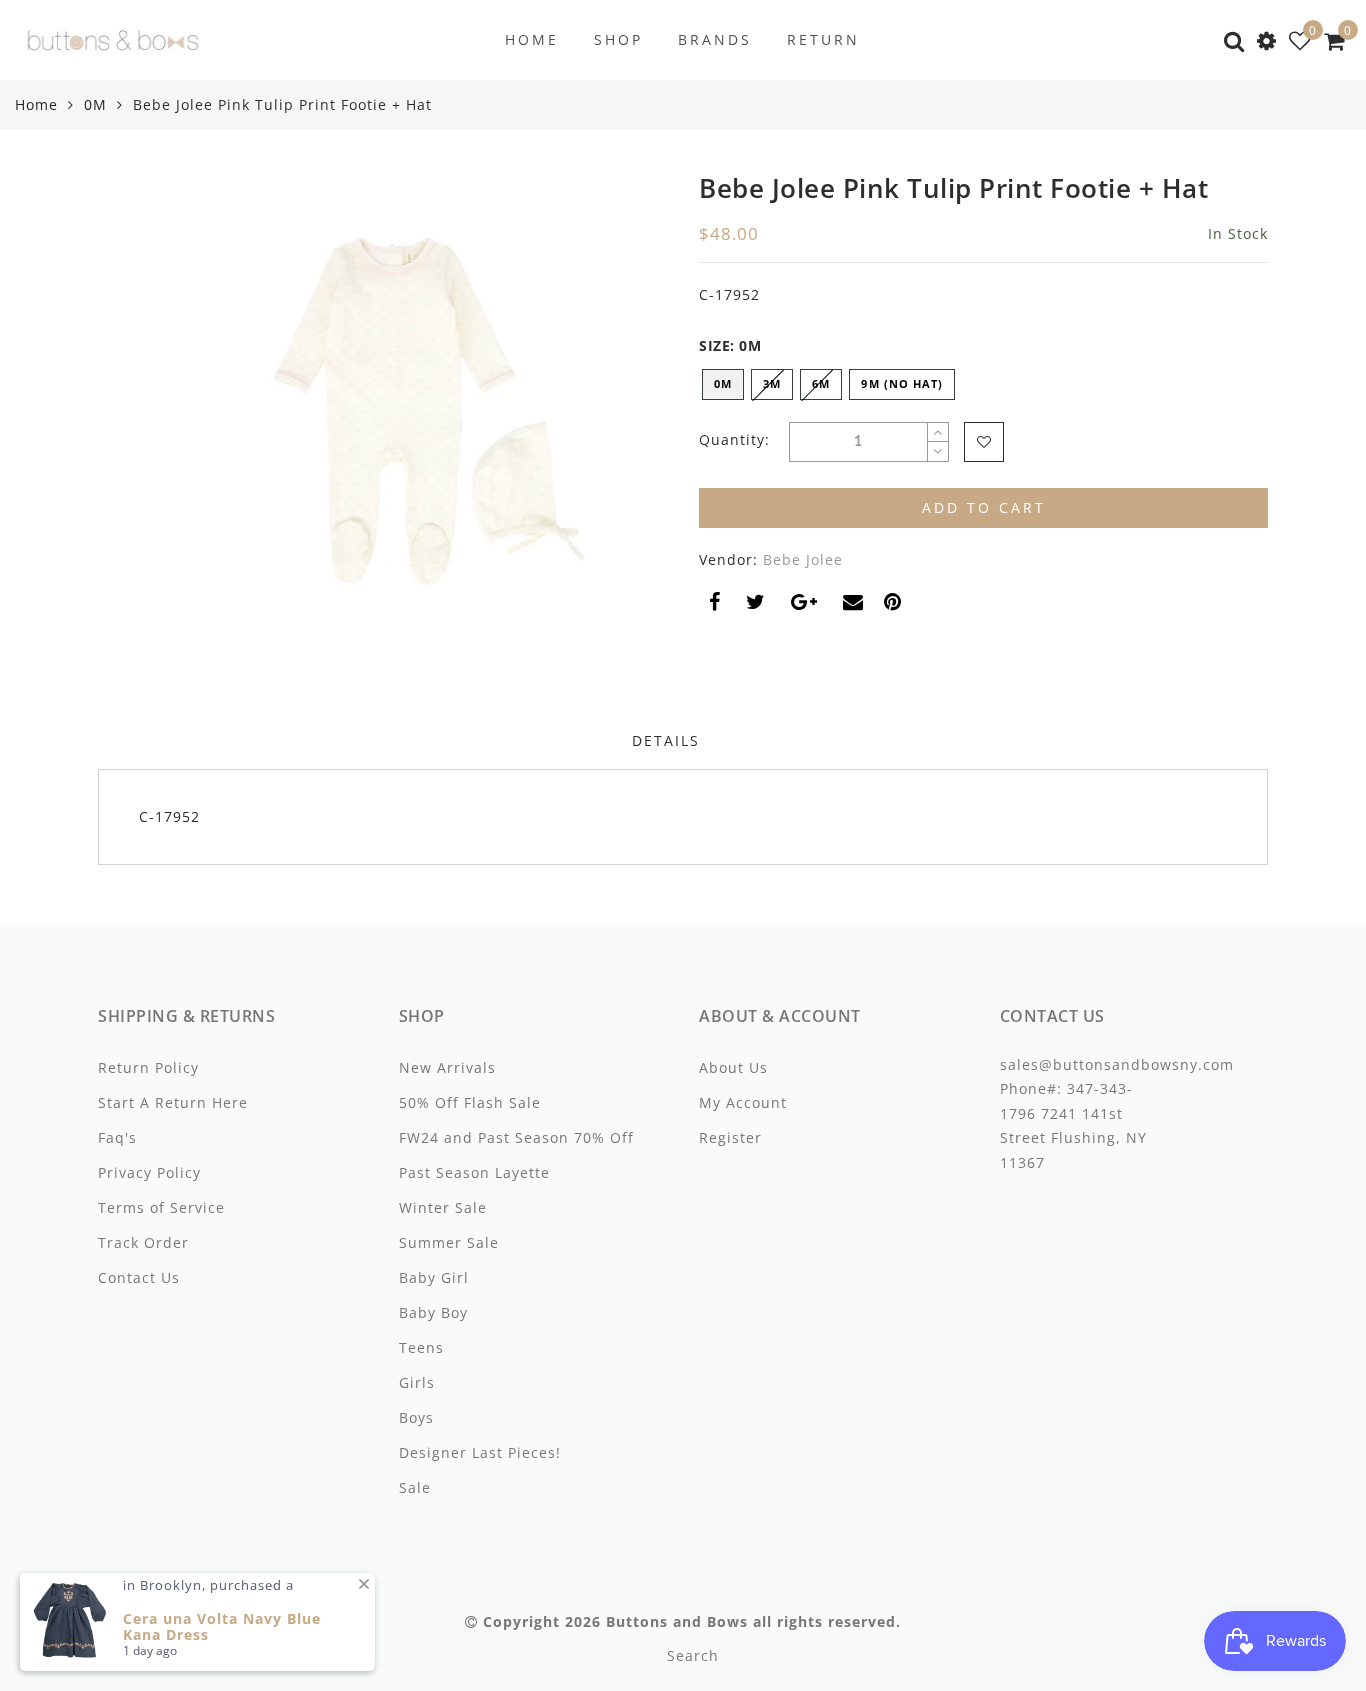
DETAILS (666, 740)
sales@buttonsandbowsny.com (1117, 1064)
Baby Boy (433, 1312)
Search (693, 1655)
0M (95, 104)
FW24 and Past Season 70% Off (516, 1137)
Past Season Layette (474, 1172)
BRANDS (715, 39)
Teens (421, 1347)
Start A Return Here (173, 1102)
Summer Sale (449, 1242)
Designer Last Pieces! (480, 1452)
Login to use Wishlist (984, 442)
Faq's (117, 1137)
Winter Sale (443, 1207)
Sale (415, 1487)
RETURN (823, 39)
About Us (733, 1067)
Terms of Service (161, 1207)
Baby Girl (434, 1277)
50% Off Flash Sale (470, 1102)
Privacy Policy (149, 1172)
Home (36, 104)
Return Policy (148, 1067)
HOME (532, 39)
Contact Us (139, 1277)
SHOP (618, 39)
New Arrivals (447, 1067)
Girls (417, 1382)
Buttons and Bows (677, 1621)
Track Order (143, 1242)
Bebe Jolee (803, 559)
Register (730, 1137)
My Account (743, 1102)
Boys (416, 1417)
